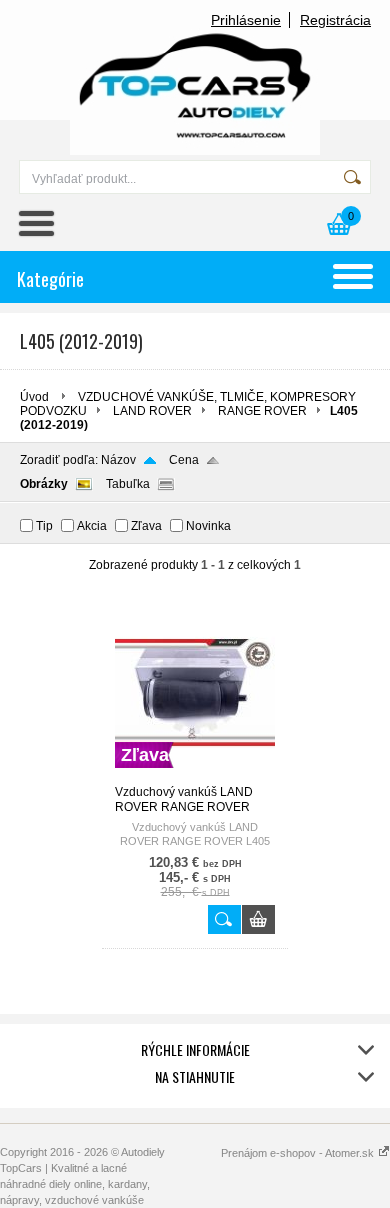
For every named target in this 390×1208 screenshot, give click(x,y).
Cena (184, 460)
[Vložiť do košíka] (258, 919)
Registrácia (335, 20)
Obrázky (44, 484)
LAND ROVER (152, 411)
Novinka (208, 526)
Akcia (92, 526)
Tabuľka (128, 484)
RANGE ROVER (262, 411)
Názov (118, 460)
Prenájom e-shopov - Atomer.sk (299, 1153)
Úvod (34, 397)
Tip (44, 526)
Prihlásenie (246, 20)
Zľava (146, 526)
